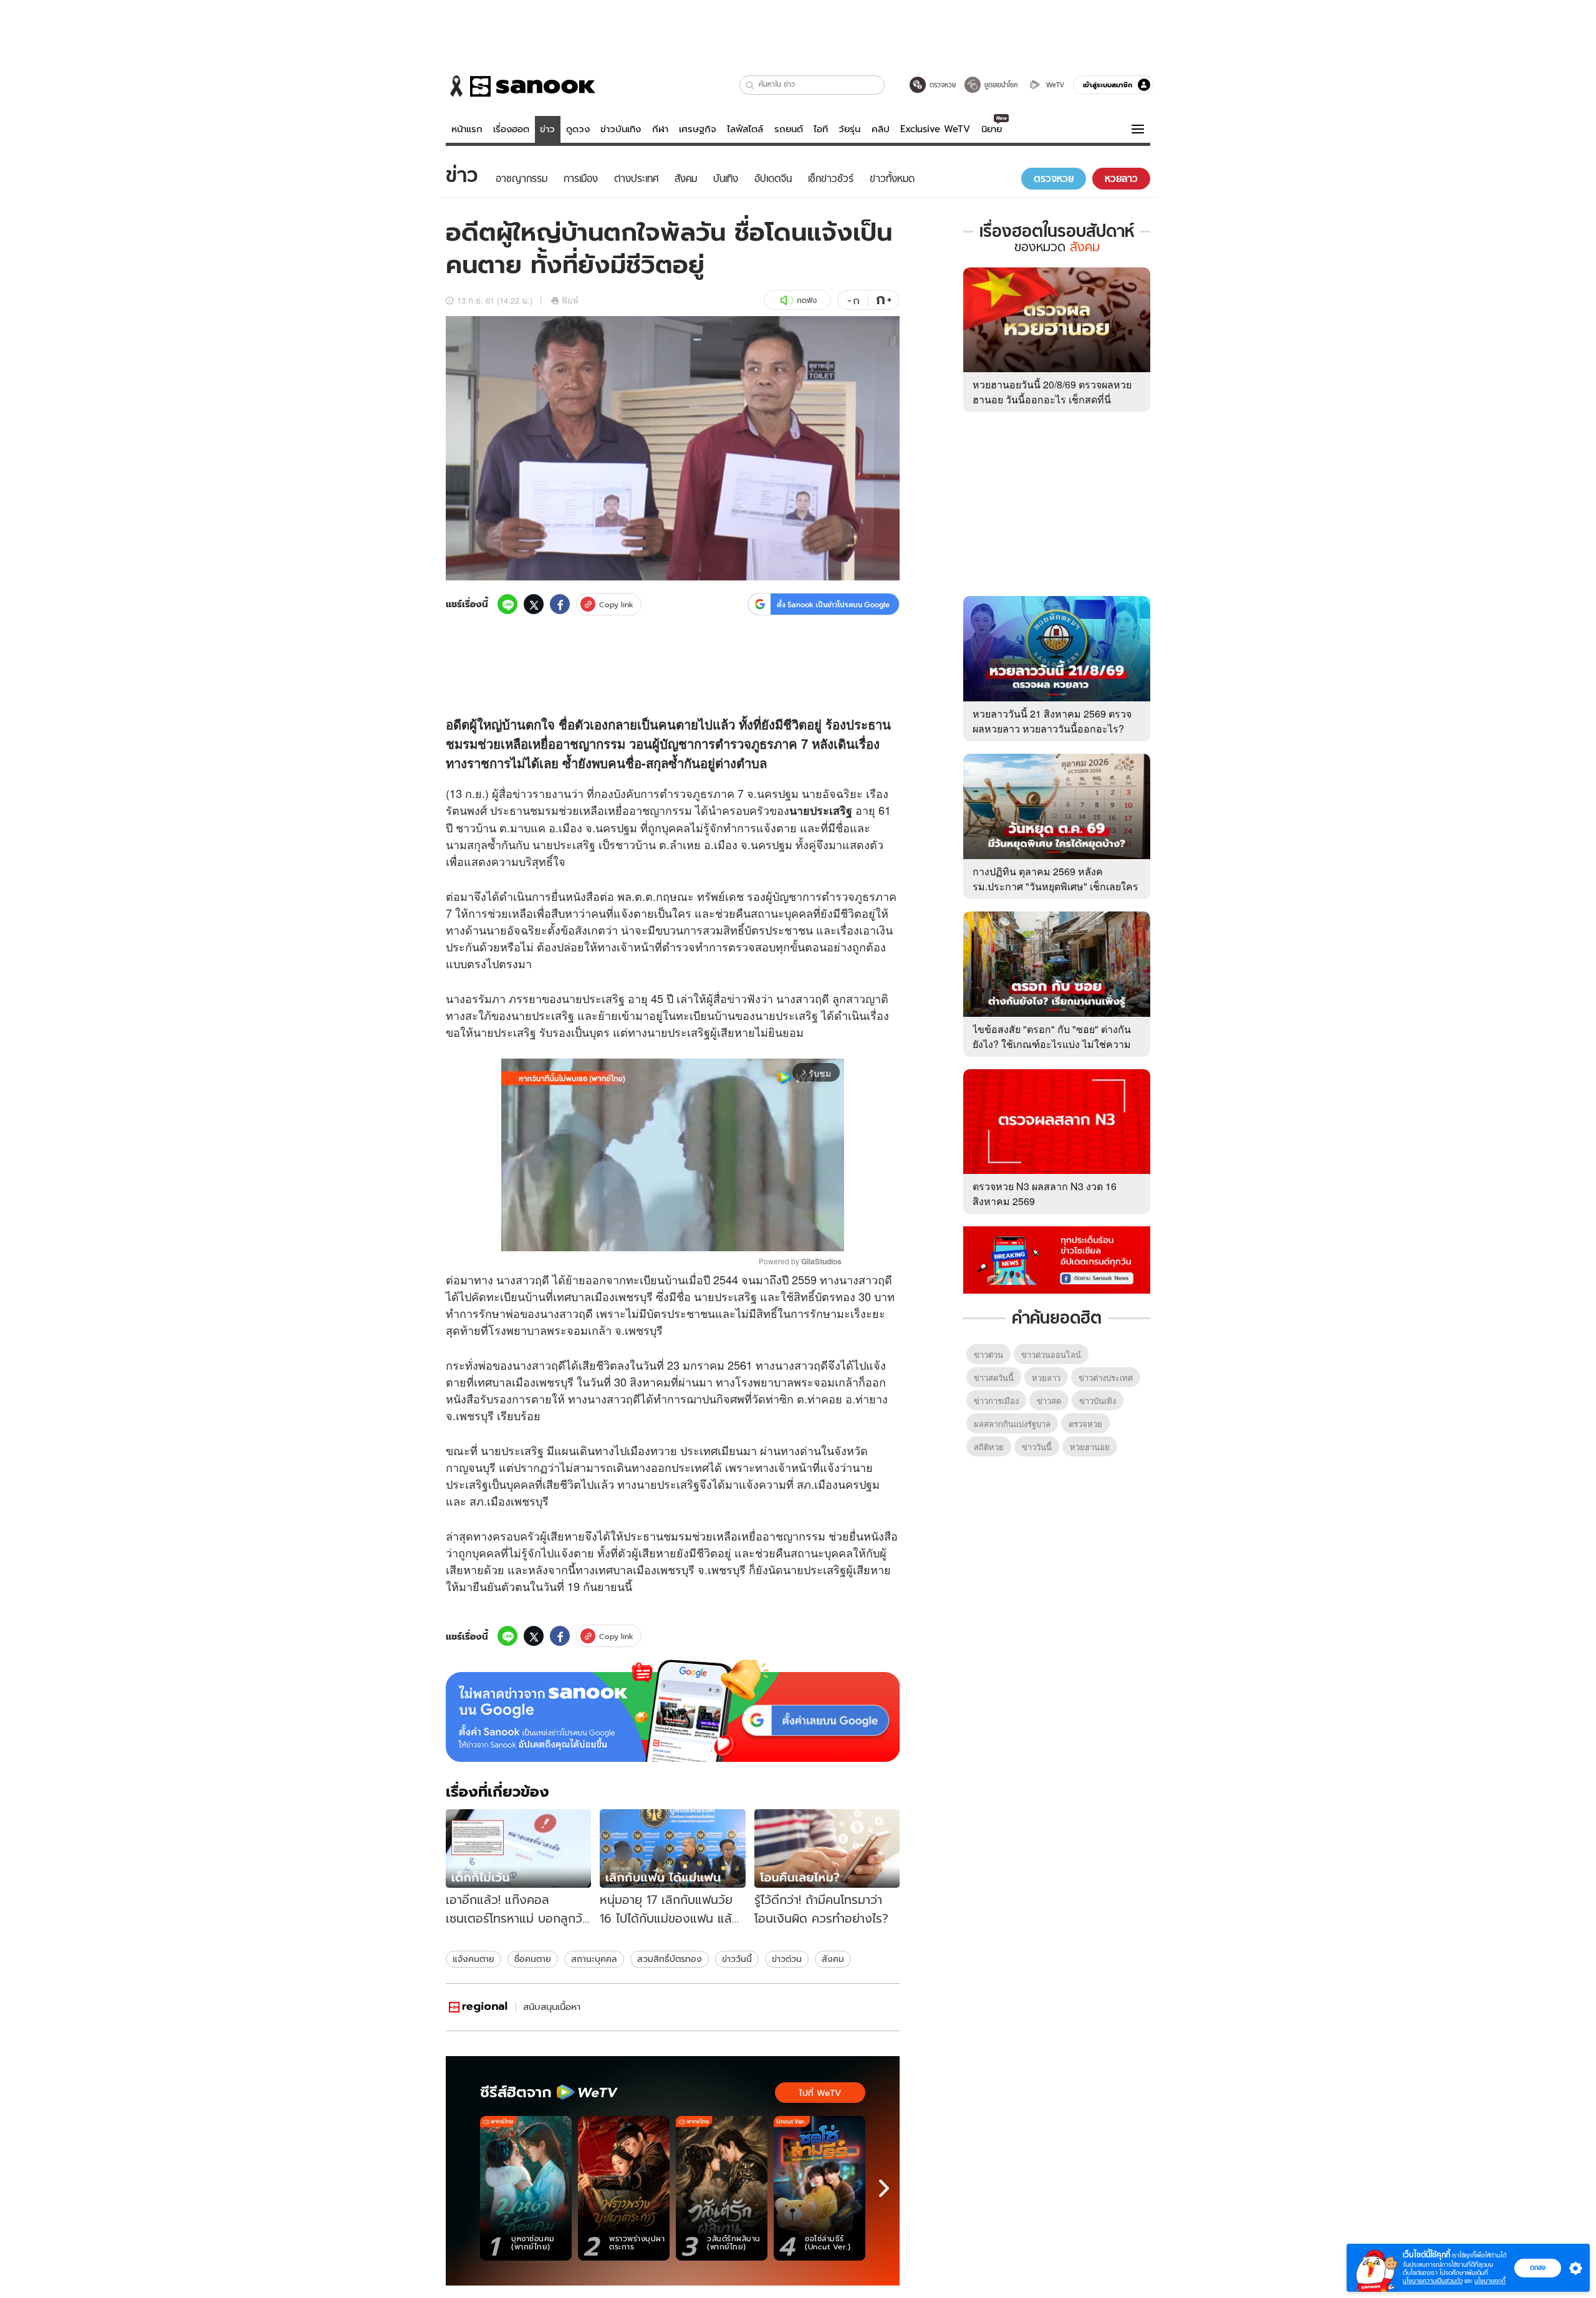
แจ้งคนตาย (474, 1959)
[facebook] (560, 604)
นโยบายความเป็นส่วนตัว (1433, 2281)
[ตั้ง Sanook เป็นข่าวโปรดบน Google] (673, 1711)
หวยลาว (1046, 1377)
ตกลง (1538, 2267)
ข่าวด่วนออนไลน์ (1051, 1354)
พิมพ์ (570, 300)
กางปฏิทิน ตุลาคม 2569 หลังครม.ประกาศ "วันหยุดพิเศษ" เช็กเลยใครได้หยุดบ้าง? (1055, 886)
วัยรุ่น (849, 129)
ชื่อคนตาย (533, 1959)
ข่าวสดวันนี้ (994, 1377)
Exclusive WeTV (935, 129)
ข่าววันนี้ (737, 1959)
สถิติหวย (989, 1447)
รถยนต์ (789, 129)
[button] (750, 85)
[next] (884, 2188)
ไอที (821, 129)
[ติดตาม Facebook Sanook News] (1057, 1259)
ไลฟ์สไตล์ (745, 129)
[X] (534, 604)
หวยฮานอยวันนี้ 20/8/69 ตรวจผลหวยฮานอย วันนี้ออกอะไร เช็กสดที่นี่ (1052, 392)
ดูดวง (578, 129)
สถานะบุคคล (594, 1959)
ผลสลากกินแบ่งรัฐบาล (1012, 1424)
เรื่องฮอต (511, 129)
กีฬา (660, 129)
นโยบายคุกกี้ (1490, 2281)
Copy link (616, 604)
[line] (507, 604)
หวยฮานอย (1090, 1447)
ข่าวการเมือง (996, 1401)
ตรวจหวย (1085, 1424)
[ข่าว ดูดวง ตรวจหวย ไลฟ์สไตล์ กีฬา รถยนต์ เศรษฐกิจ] (521, 86)
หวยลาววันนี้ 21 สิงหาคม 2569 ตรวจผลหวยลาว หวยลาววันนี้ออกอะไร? (1052, 721)
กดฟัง (807, 300)
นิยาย (992, 129)
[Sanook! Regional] (479, 2007)
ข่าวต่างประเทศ (1106, 1377)
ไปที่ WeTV (820, 2093)
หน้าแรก (467, 129)
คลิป (881, 129)
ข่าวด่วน (787, 1959)
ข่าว (547, 129)
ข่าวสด (1049, 1401)
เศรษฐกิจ (698, 129)
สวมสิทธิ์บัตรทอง (670, 1959)
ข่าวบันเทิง (621, 129)
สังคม (833, 1959)
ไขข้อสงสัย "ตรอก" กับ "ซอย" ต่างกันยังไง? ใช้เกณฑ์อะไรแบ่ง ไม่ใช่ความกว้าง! (1052, 1044)
